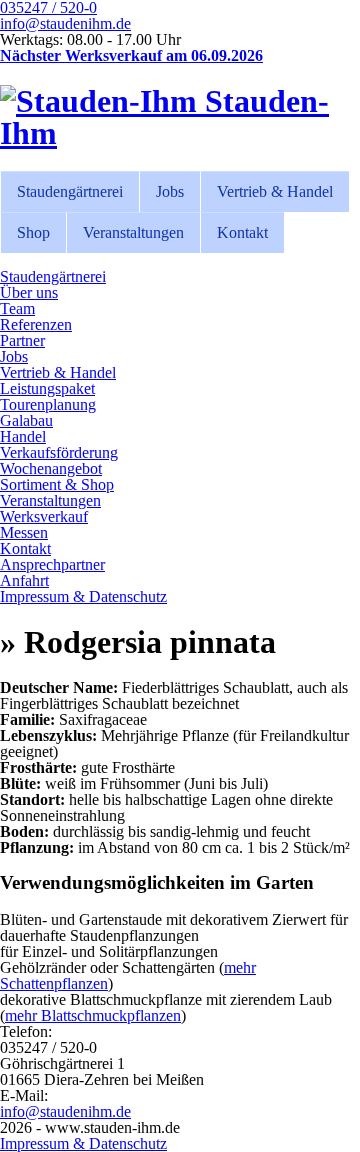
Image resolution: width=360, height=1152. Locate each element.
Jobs (170, 191)
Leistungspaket (47, 388)
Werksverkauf (44, 516)
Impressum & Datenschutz (83, 596)
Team (17, 308)
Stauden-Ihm (164, 117)
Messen (24, 532)
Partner (22, 340)
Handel (23, 436)
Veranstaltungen (133, 232)
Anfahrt (24, 580)
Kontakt (242, 232)
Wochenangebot (51, 468)
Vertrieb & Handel (275, 191)
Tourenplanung (48, 404)
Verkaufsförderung (59, 452)
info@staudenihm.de (65, 23)
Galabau (26, 420)
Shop (33, 232)
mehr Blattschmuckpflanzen (93, 1015)
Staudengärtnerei (70, 191)
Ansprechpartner (52, 564)
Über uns (29, 292)
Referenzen (36, 324)
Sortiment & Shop (57, 484)
